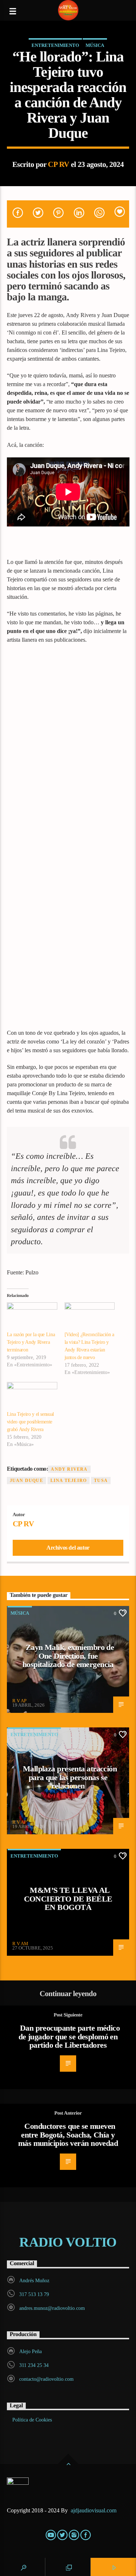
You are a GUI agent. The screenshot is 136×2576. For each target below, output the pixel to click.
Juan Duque (26, 1481)
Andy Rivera (69, 1469)
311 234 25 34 (34, 2365)
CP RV (58, 164)
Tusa (101, 1481)
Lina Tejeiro (69, 1481)
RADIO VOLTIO (68, 2242)
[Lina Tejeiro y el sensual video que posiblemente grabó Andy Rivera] (32, 1396)
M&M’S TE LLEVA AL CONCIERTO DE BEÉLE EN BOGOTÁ (68, 1899)
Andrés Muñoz (34, 2281)
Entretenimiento (55, 45)
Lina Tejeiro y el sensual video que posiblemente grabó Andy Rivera (30, 1422)
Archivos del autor (68, 1548)
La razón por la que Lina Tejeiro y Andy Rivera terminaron (31, 1342)
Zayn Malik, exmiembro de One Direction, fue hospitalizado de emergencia (68, 1656)
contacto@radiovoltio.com (46, 2379)
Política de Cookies (32, 2420)
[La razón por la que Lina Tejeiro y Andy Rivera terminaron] (32, 1317)
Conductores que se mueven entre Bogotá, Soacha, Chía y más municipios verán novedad (68, 2135)
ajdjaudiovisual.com (94, 2510)
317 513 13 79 (34, 2294)
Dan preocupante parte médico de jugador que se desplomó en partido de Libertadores (69, 2036)
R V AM (20, 1944)
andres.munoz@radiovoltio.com (52, 2308)
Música (95, 45)
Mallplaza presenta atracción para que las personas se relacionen (70, 1777)
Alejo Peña (30, 2351)
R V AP (19, 1701)
